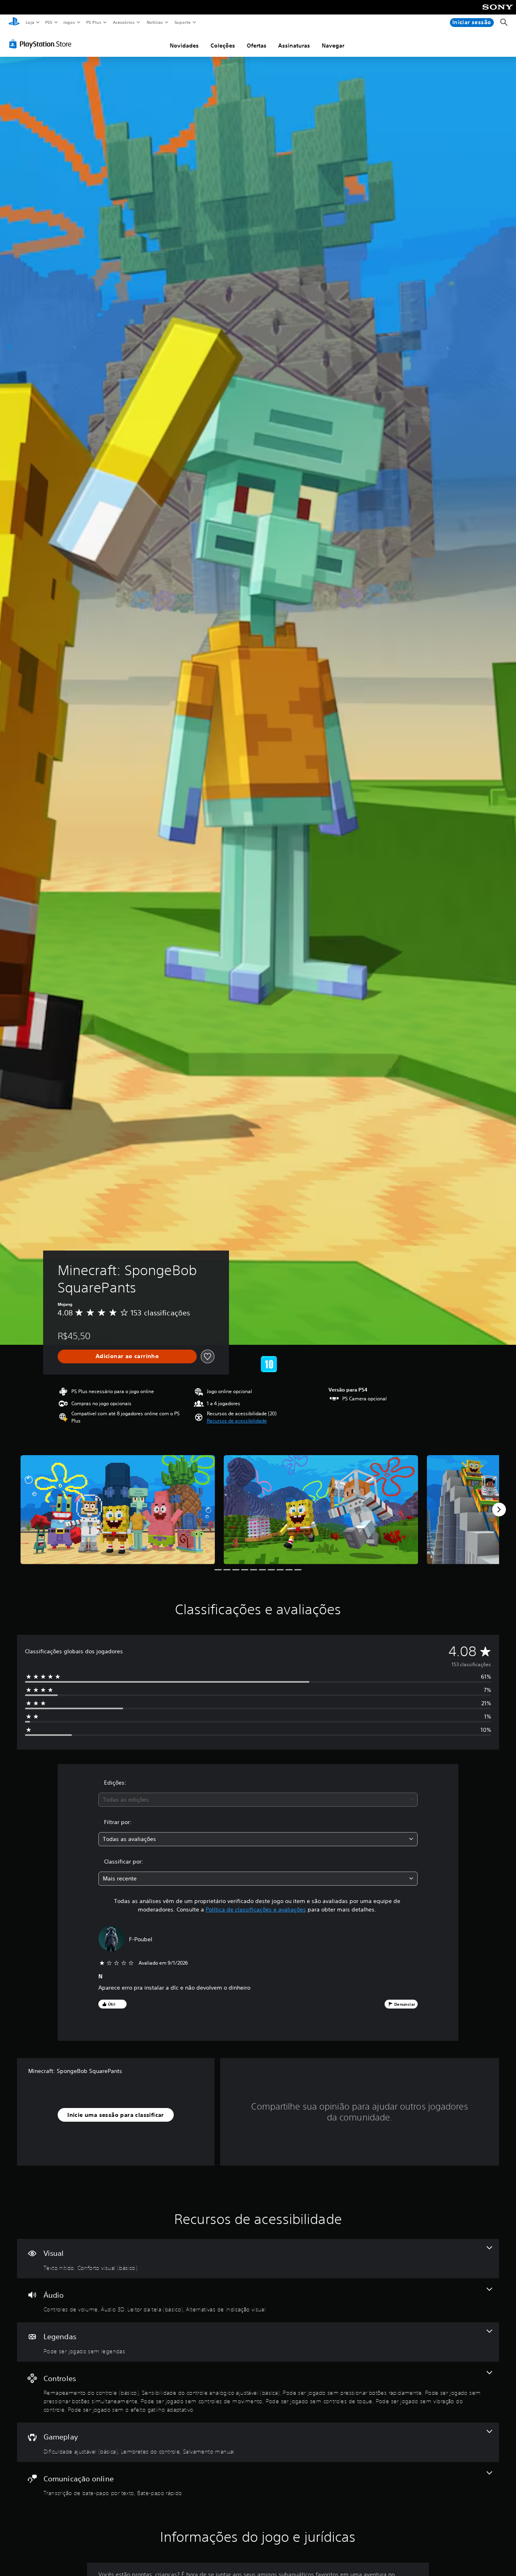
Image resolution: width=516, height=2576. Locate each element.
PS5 (49, 22)
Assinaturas (294, 46)
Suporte (183, 22)
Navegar (333, 46)
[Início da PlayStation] (14, 23)
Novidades (184, 46)
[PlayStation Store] (42, 44)
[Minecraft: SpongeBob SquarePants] (118, 1510)
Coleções (223, 46)
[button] (237, 1421)
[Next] (499, 1510)
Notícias (155, 22)
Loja (30, 22)
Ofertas (257, 46)
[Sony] (498, 12)
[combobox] (258, 1800)
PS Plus (94, 22)
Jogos (69, 22)
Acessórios (124, 22)
